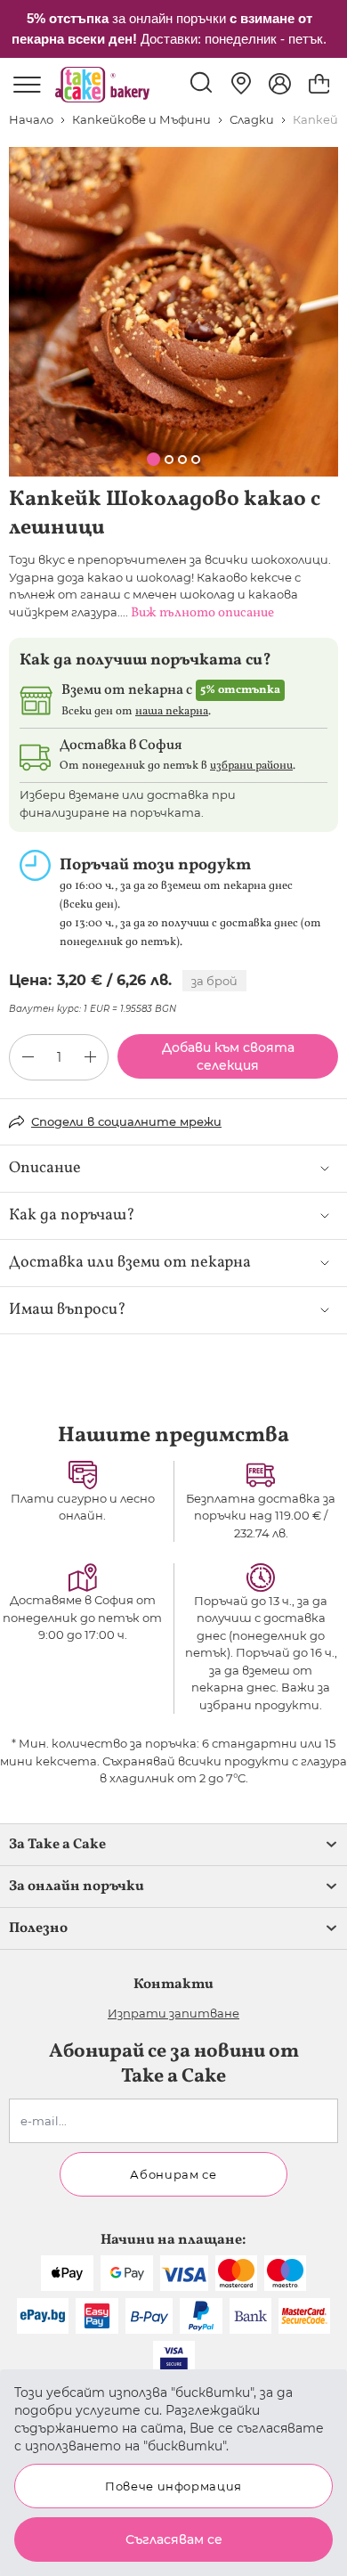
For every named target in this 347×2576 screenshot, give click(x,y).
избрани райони (251, 766)
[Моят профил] (280, 84)
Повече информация (173, 2486)
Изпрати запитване (173, 2013)
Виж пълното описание (202, 613)
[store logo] (102, 85)
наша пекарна (172, 712)
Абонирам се (173, 2174)
